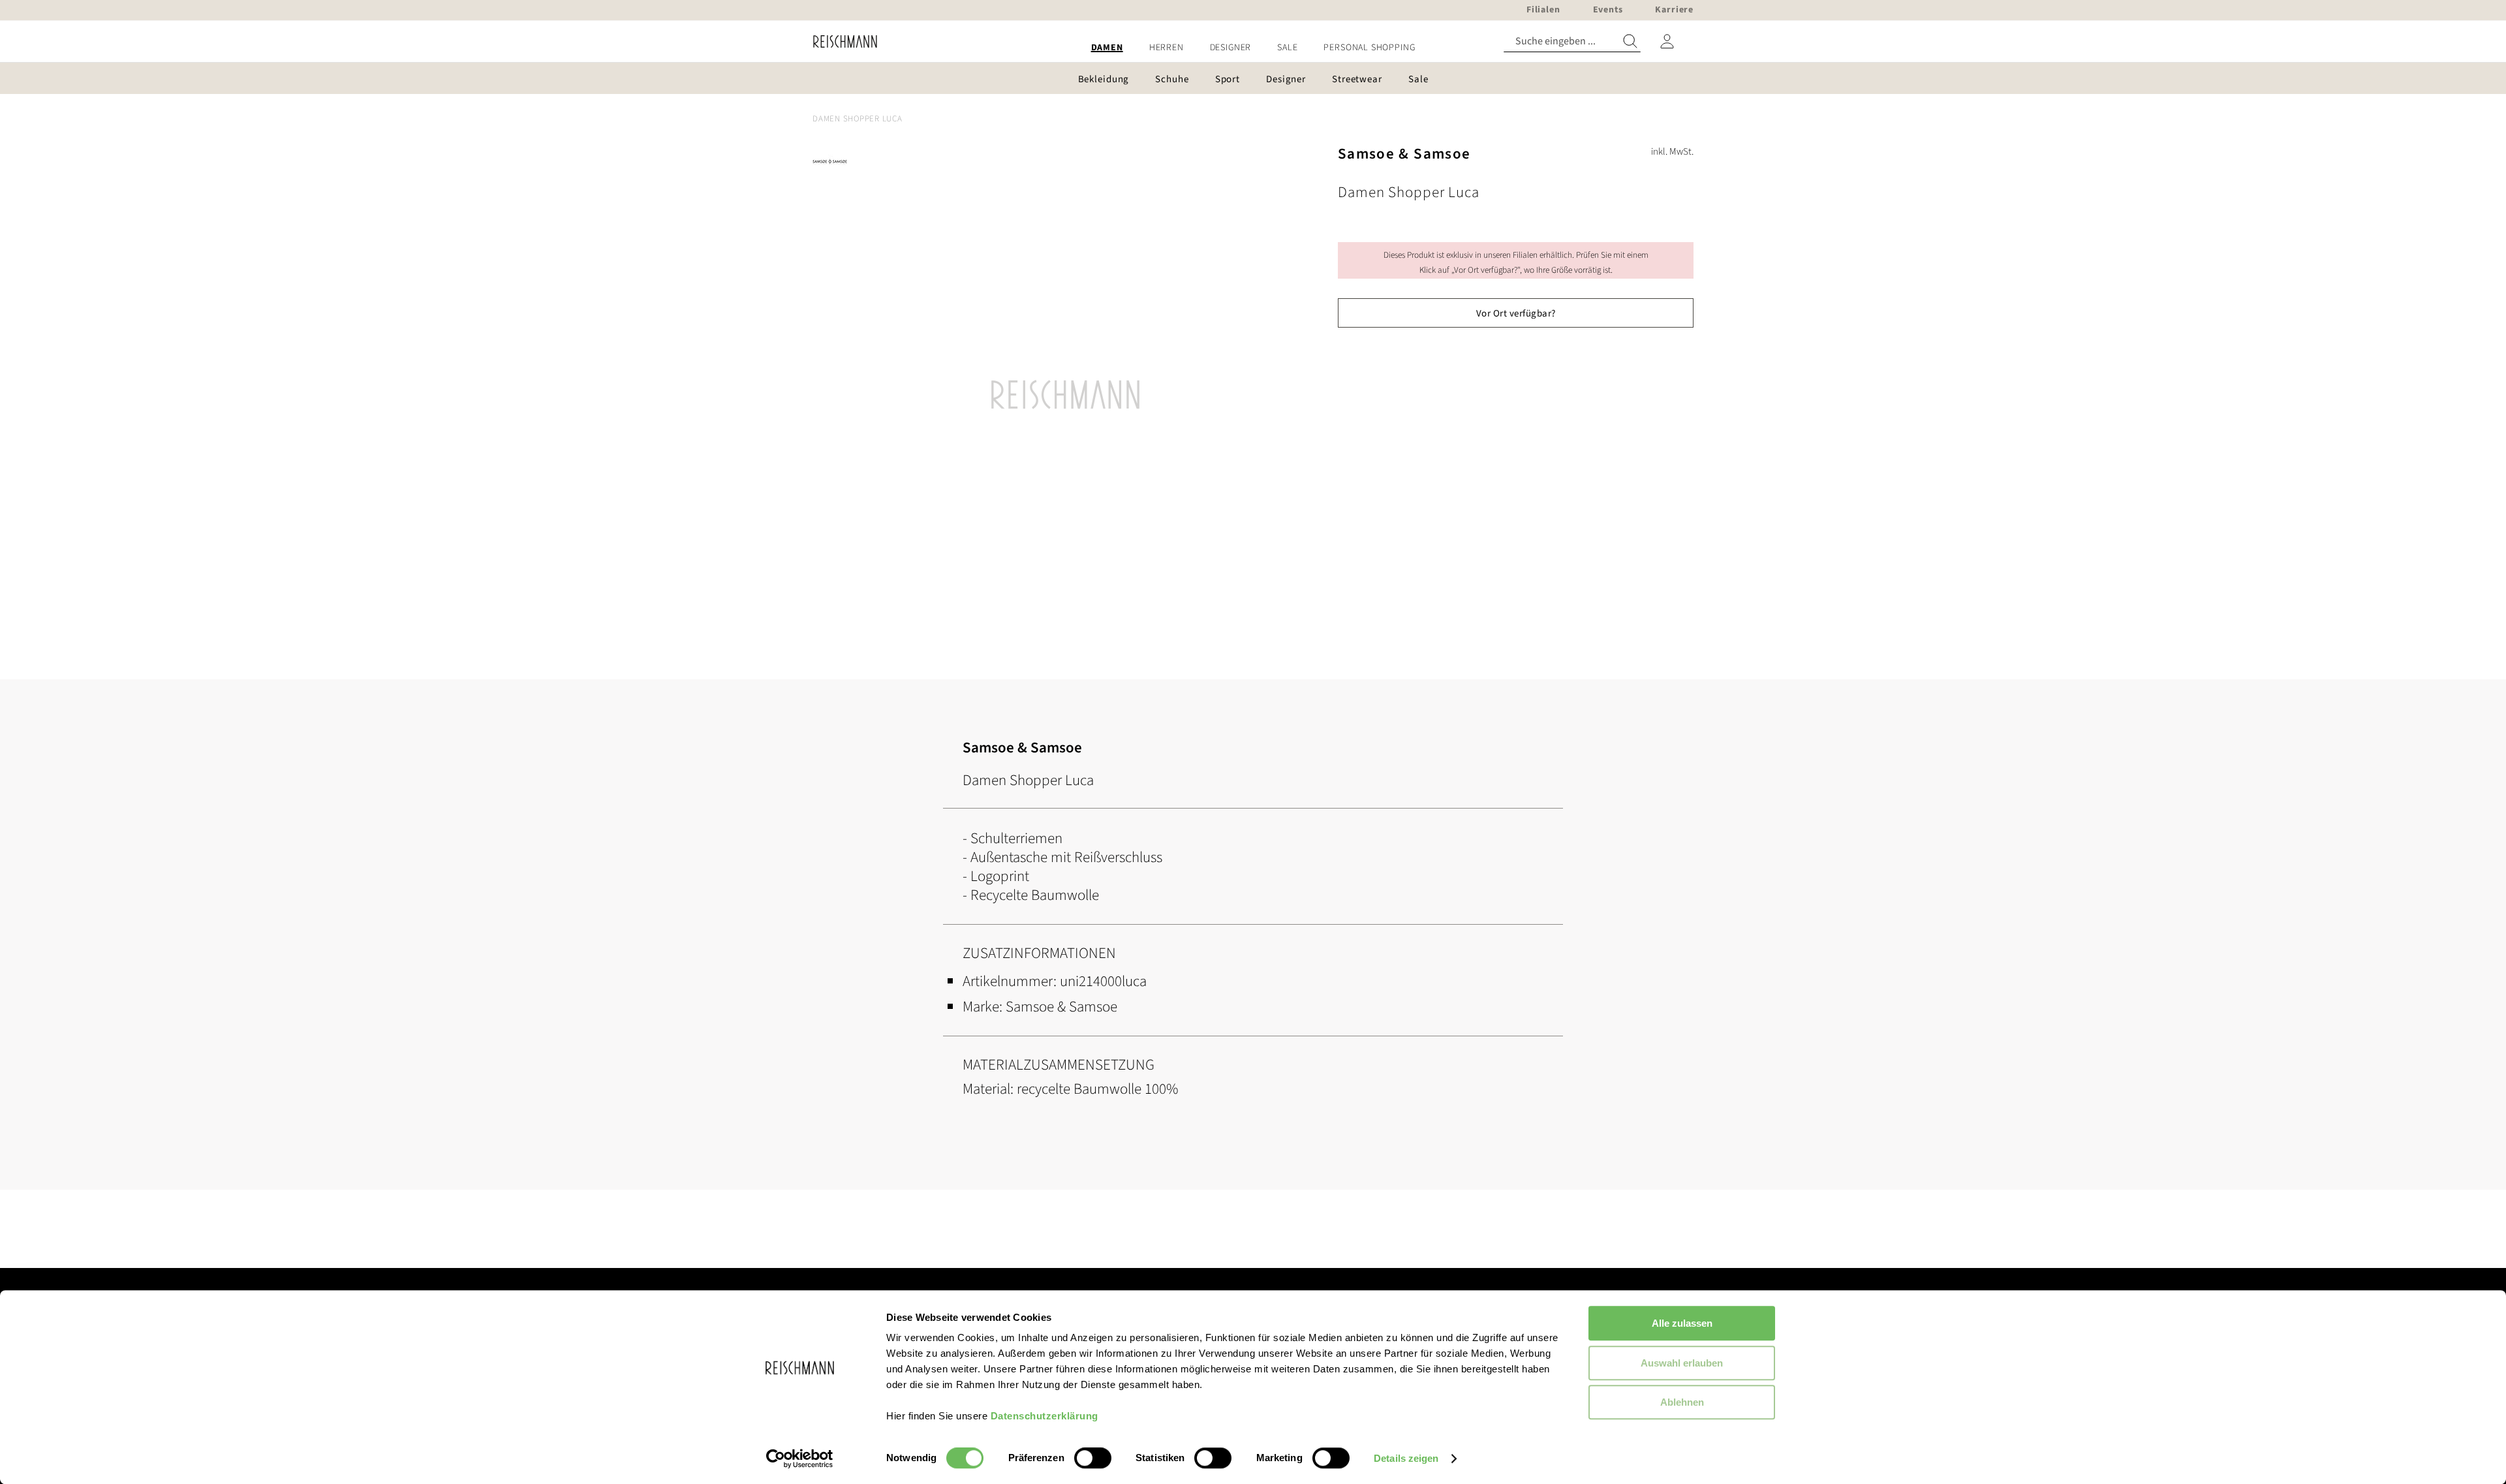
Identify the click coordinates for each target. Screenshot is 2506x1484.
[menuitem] (1107, 48)
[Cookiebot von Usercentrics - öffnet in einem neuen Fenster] (800, 1459)
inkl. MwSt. (1672, 152)
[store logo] (840, 41)
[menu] (1253, 48)
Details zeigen (1406, 1458)
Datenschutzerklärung (1044, 1416)
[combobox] (1572, 41)
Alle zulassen (1682, 1323)
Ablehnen (1682, 1402)
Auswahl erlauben (1682, 1363)
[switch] (1093, 1459)
